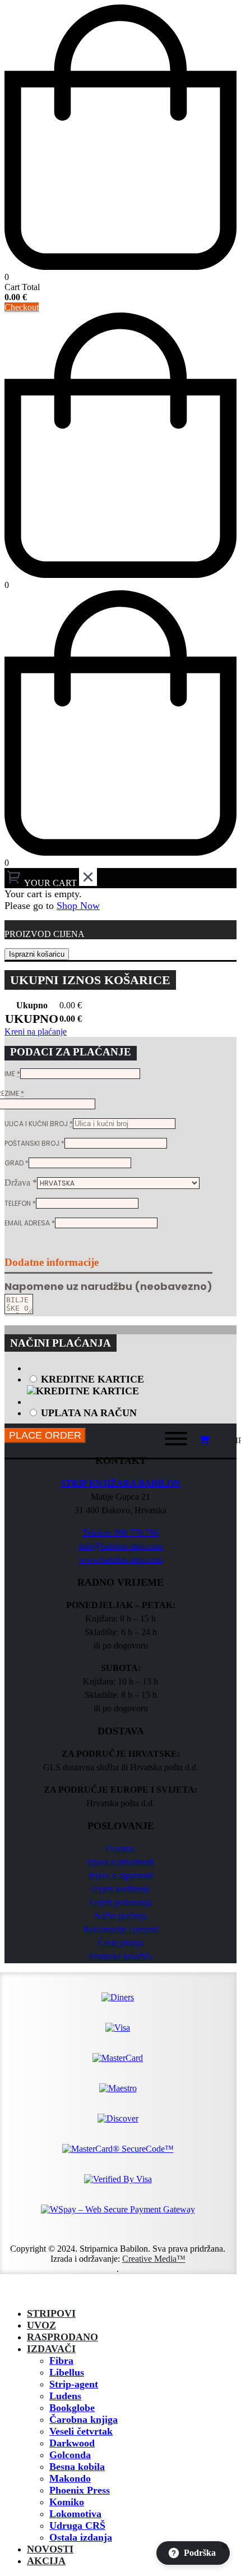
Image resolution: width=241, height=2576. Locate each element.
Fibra (61, 2361)
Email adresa (30, 1223)
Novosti (50, 2549)
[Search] (140, 1441)
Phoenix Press (80, 2490)
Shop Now (78, 906)
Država (21, 1183)
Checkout (22, 307)
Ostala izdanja (81, 2537)
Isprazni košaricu (37, 954)
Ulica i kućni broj (39, 1124)
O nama (121, 1849)
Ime (12, 1074)
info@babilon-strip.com (121, 1546)
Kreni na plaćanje (36, 1032)
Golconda (70, 2455)
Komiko (67, 2502)
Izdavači (51, 2349)
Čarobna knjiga (84, 2419)
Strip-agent (74, 2384)
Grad (17, 1163)
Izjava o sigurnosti (121, 1875)
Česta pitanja (121, 1943)
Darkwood (72, 2443)
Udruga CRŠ (77, 2526)
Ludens (65, 2396)
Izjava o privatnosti (121, 1862)
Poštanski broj (34, 1143)
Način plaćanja (121, 1916)
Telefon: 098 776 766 (121, 1533)
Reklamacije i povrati (121, 1929)
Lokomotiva (75, 2514)
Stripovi (51, 2313)
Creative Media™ (154, 2259)
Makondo (70, 2478)
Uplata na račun (89, 1413)
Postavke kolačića (121, 1956)
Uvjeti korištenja (121, 1889)
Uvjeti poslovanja (121, 1902)
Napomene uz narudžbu (108, 1286)
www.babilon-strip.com (121, 1560)
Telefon (20, 1203)
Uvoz (41, 2325)
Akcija (46, 2561)
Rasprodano (62, 2337)
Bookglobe (72, 2408)
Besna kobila (77, 2467)
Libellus (67, 2372)
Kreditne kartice (92, 1379)
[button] (11, 2293)
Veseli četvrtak (81, 2431)
